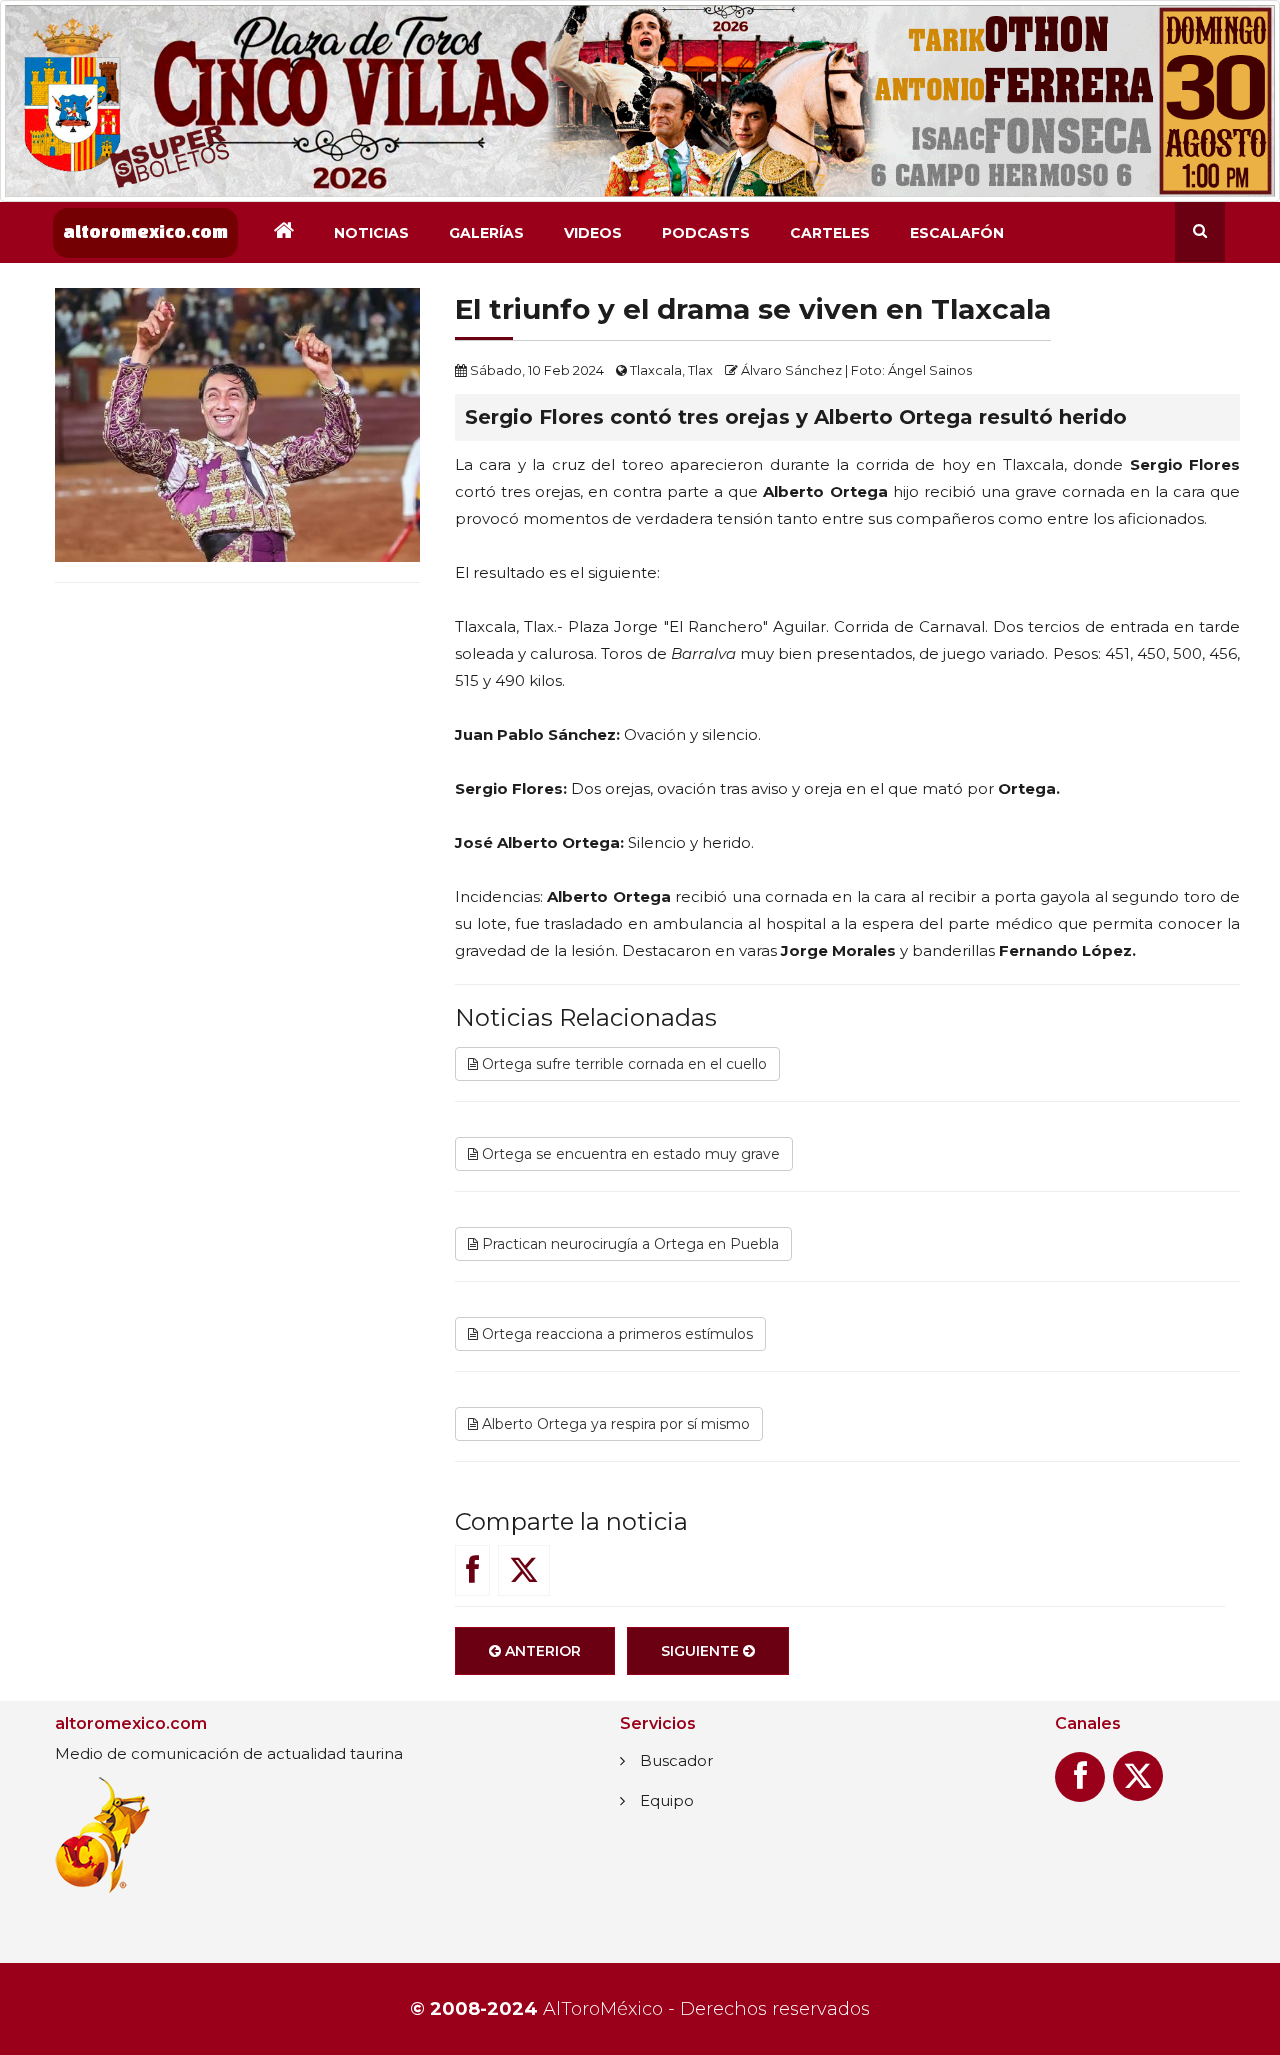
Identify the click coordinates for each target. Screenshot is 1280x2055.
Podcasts (706, 233)
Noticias (371, 233)
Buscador (676, 1760)
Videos (593, 233)
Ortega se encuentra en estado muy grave (629, 1154)
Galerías (486, 233)
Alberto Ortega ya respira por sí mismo (614, 1424)
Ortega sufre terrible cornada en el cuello (622, 1064)
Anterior (541, 1651)
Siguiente (702, 1651)
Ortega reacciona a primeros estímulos (615, 1334)
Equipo (667, 1800)
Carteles (830, 233)
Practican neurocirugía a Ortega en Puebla (628, 1244)
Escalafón (957, 233)
